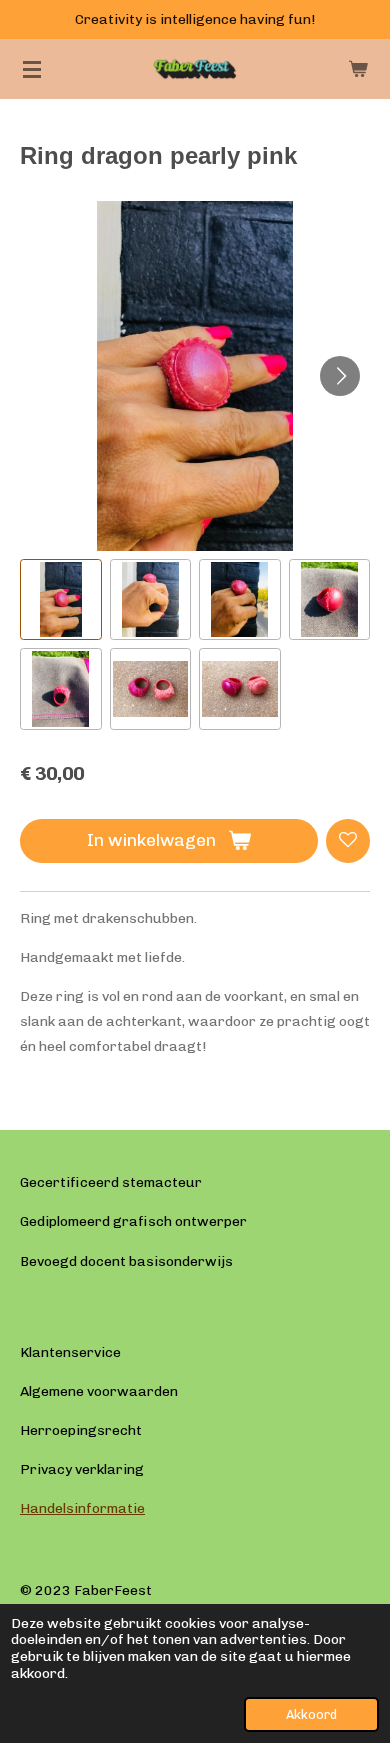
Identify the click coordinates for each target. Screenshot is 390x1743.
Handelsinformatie (82, 1508)
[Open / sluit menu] (32, 69)
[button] (61, 600)
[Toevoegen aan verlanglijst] (348, 841)
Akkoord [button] (311, 1714)
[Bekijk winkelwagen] (358, 69)
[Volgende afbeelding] (340, 376)
